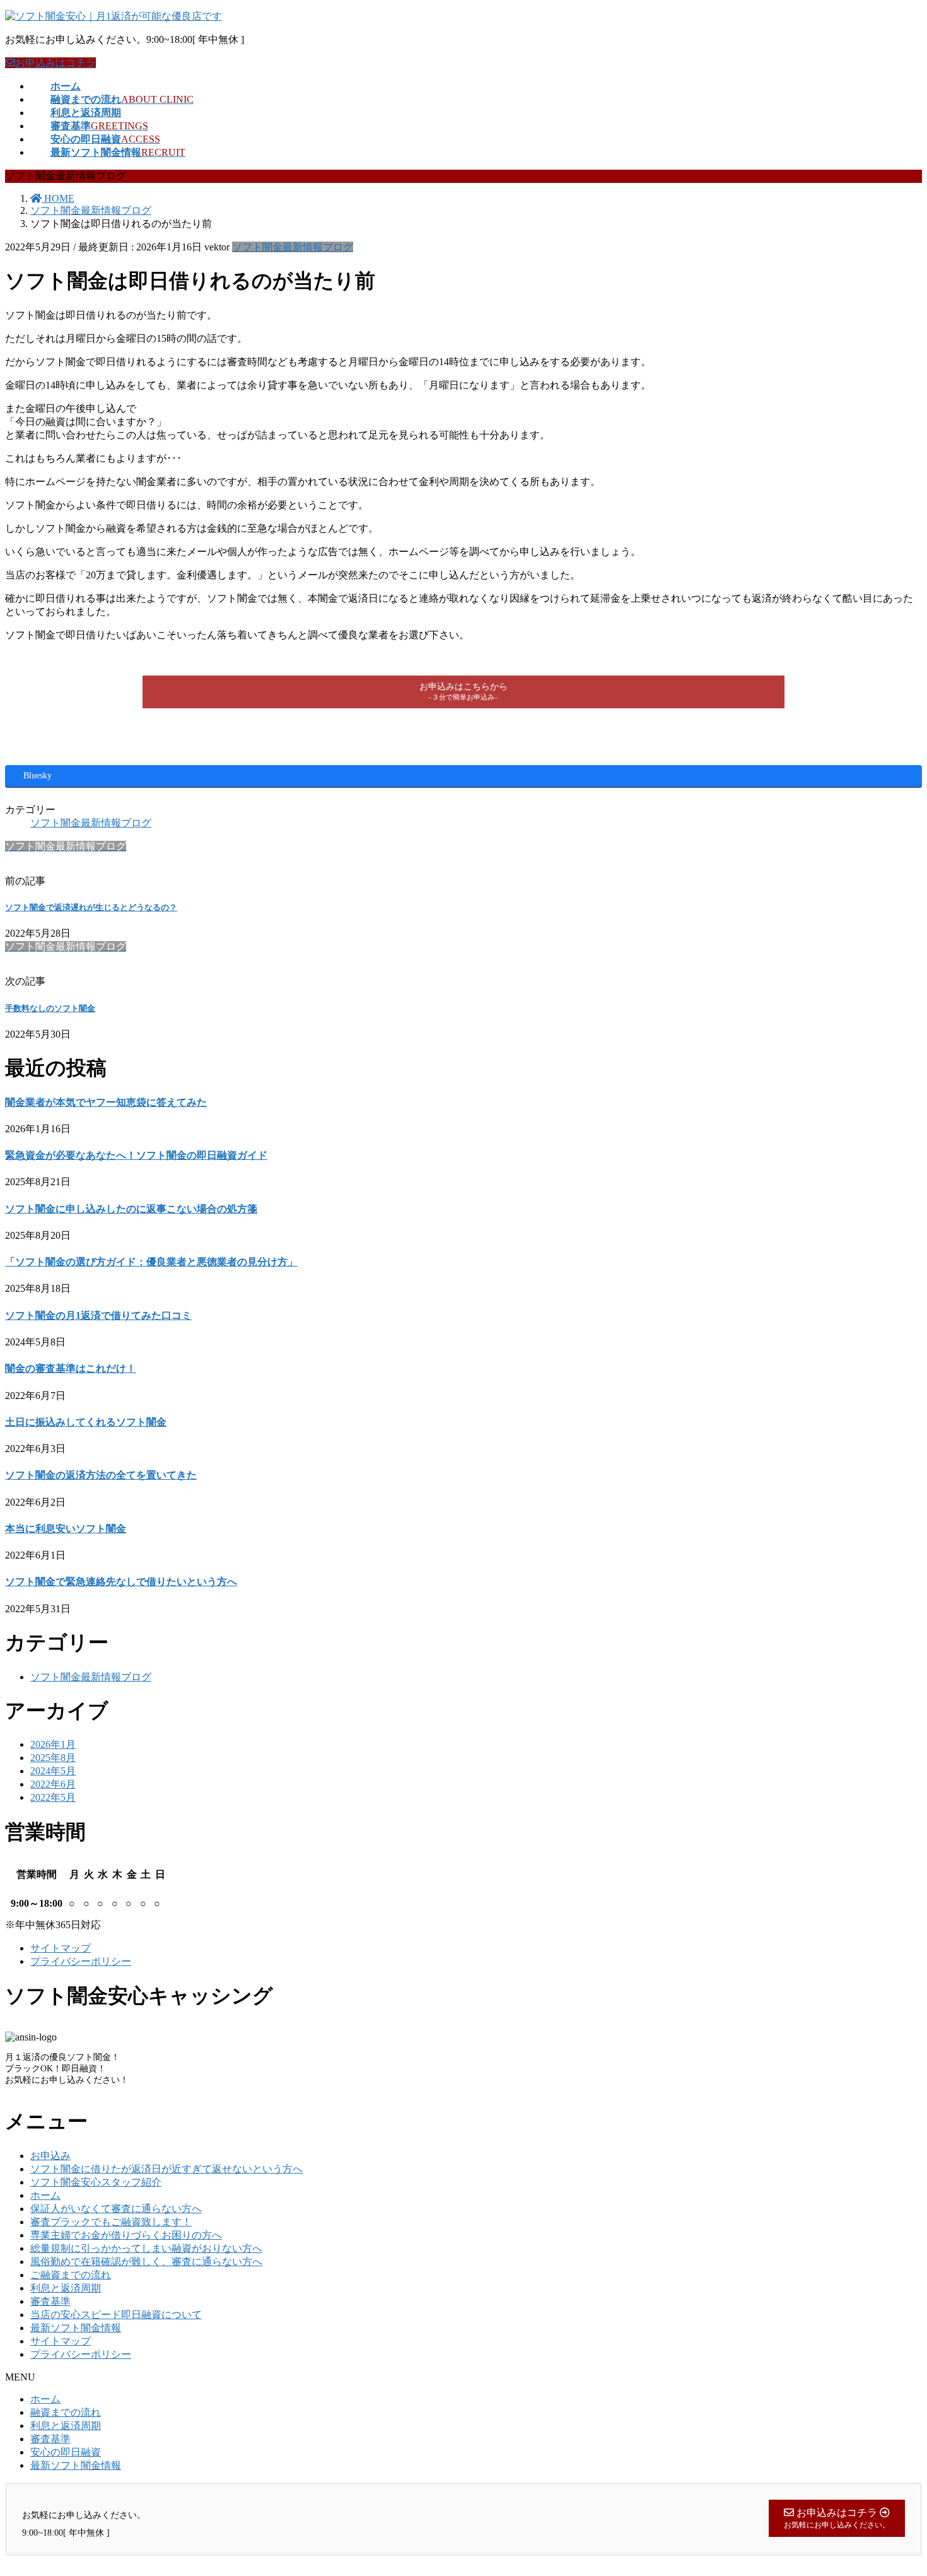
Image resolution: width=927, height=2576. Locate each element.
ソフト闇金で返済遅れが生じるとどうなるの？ (91, 907)
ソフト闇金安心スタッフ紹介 (96, 2182)
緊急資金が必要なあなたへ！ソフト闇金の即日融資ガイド (136, 1155)
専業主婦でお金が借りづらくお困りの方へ (126, 2235)
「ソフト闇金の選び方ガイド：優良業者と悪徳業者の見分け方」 (151, 1262)
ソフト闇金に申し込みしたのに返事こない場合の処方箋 (131, 1209)
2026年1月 (53, 1744)
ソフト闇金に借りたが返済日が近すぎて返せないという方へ (166, 2169)
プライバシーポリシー (81, 1961)
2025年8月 (53, 1758)
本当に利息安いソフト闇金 (66, 1529)
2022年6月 (53, 1784)
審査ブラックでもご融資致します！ (111, 2222)
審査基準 (50, 2301)
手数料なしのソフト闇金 (50, 1008)
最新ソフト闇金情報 (76, 2328)
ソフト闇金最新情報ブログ (293, 247)
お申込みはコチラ (55, 63)
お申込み (50, 2156)
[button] (463, 692)
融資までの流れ (66, 2412)
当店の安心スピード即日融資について (116, 2315)
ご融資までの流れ (71, 2275)
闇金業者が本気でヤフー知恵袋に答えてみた (106, 1102)
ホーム (45, 2195)
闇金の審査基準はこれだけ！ (71, 1368)
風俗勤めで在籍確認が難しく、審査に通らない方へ (146, 2262)
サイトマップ (61, 1948)
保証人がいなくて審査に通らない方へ (116, 2209)
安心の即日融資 (66, 2452)
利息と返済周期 (66, 2288)
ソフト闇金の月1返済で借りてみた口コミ (98, 1315)
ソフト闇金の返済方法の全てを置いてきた (101, 1475)
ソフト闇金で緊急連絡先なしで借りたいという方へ (121, 1582)
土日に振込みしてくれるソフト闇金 (86, 1422)
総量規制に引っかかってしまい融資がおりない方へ (146, 2248)
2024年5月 (53, 1771)
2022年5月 (53, 1797)
